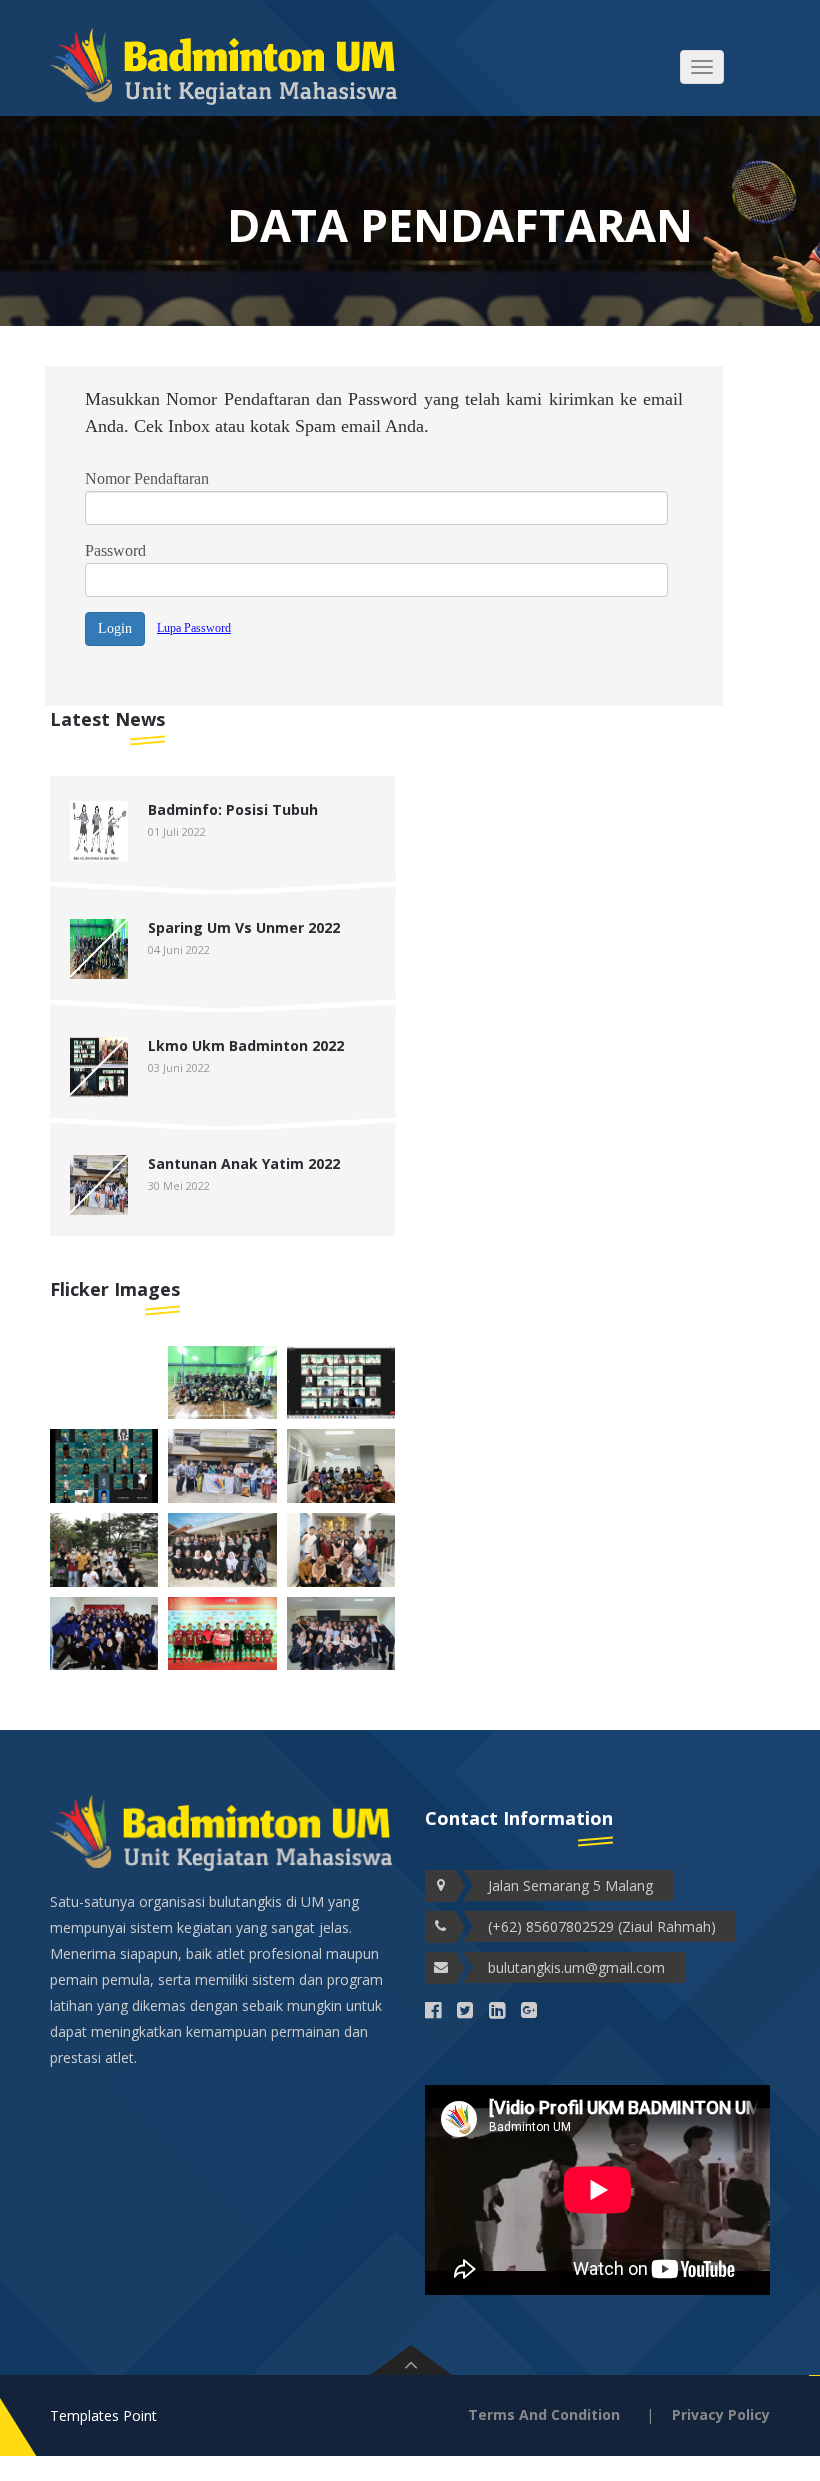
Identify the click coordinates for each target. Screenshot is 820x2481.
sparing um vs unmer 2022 (244, 927)
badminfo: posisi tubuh (233, 809)
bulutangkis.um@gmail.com (576, 1967)
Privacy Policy (721, 2414)
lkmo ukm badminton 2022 (246, 1045)
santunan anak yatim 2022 (244, 1163)
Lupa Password (194, 628)
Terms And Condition (544, 2414)
